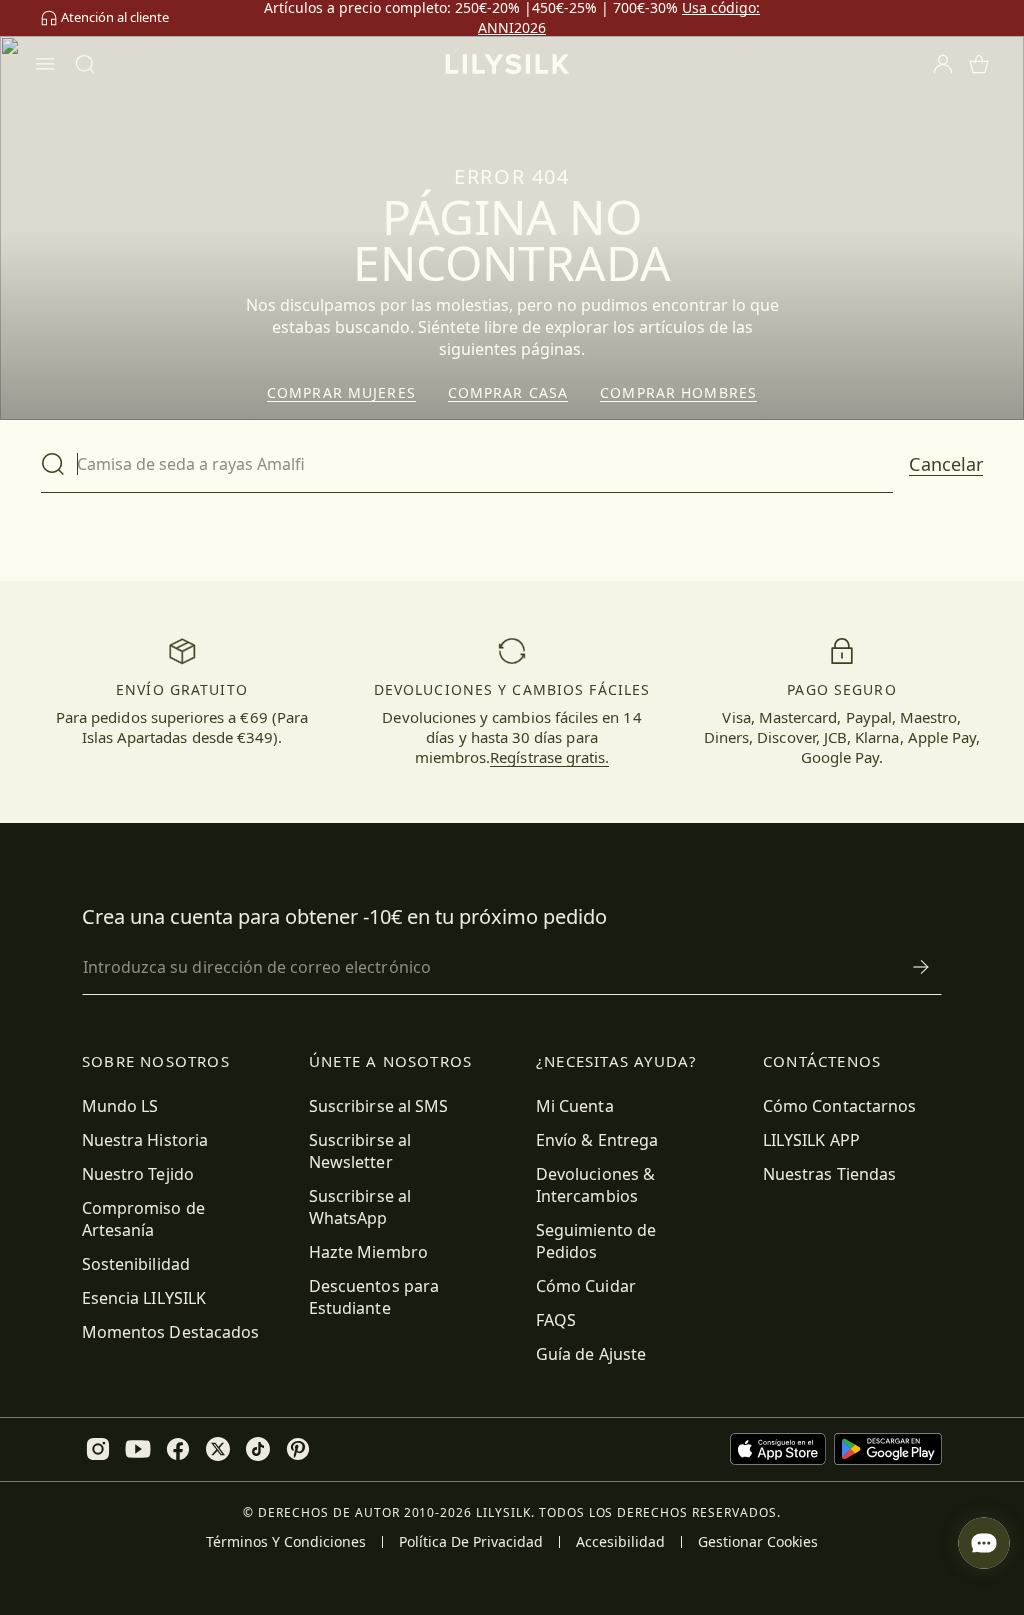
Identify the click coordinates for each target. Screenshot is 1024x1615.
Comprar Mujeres (341, 393)
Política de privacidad (471, 1542)
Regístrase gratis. (549, 757)
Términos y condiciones (286, 1542)
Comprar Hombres (678, 393)
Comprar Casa (508, 393)
